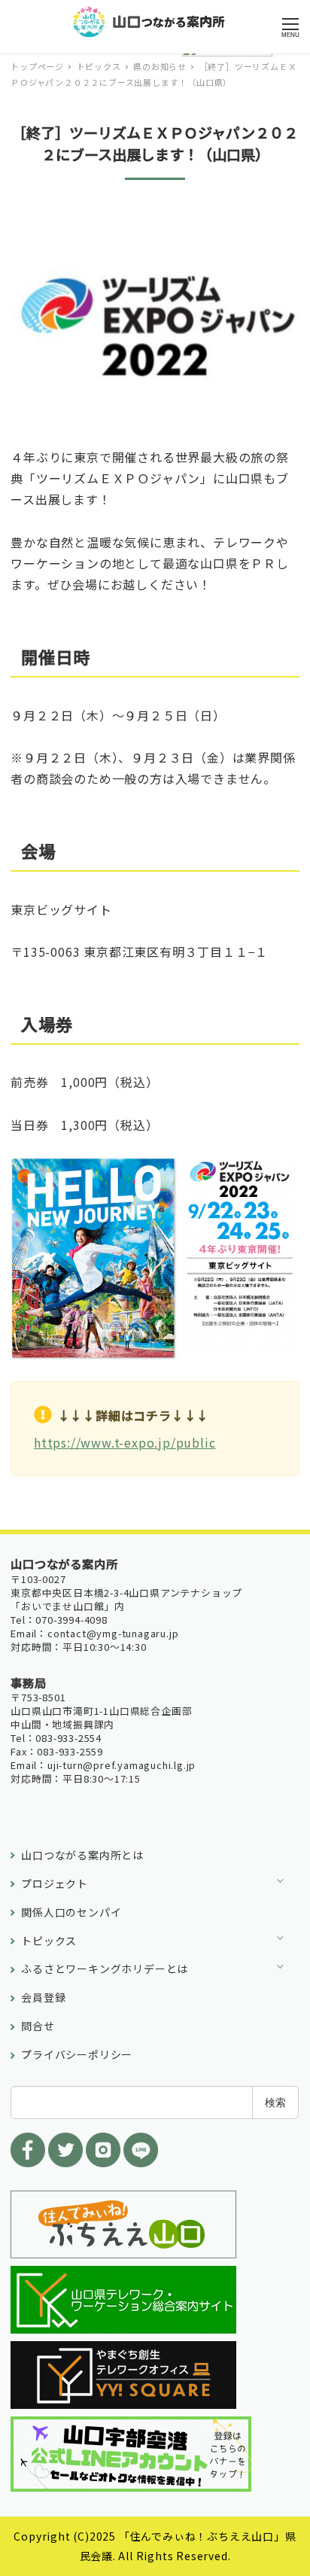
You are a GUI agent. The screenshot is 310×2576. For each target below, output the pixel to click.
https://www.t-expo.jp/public (125, 1442)
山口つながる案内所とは (82, 1855)
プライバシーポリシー (77, 2054)
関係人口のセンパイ (71, 1912)
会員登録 (43, 1997)
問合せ (38, 2026)
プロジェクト (55, 1883)
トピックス (49, 1941)
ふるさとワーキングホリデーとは (105, 1969)
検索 (275, 2102)
